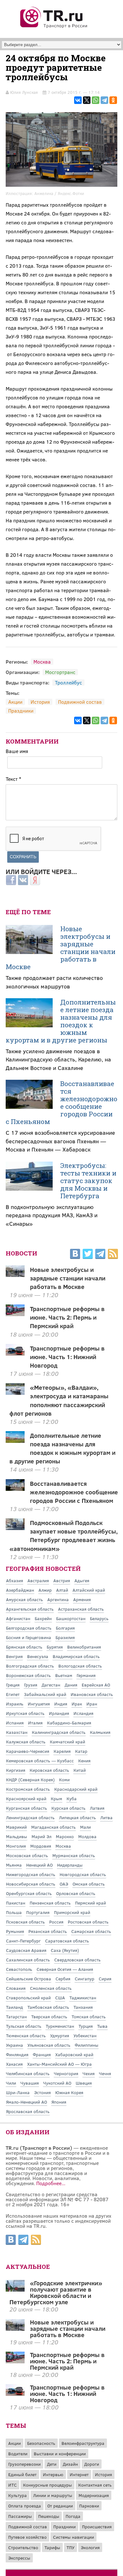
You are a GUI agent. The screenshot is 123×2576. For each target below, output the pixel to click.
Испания (15, 1723)
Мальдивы (17, 1836)
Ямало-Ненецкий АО (26, 2102)
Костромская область (28, 1789)
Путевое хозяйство (27, 2537)
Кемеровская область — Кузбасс (40, 1761)
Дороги (92, 2464)
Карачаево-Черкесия (28, 1751)
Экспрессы (19, 2558)
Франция (42, 2054)
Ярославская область (28, 2111)
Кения (84, 1761)
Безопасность (41, 2443)
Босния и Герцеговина (29, 1637)
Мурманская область (74, 1855)
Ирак (77, 1704)
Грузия (31, 1685)
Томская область (89, 2017)
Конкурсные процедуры (47, 2485)
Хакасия (14, 2064)
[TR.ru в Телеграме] (100, 1255)
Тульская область (24, 2026)
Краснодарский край (76, 1789)
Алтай (62, 1590)
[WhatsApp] (96, 100)
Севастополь (19, 1969)
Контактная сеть (95, 2485)
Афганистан (18, 1618)
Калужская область (26, 1742)
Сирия (105, 1979)
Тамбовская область (48, 2007)
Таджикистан (83, 1998)
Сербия (63, 1979)
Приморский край (72, 1912)
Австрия (62, 1580)
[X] (87, 100)
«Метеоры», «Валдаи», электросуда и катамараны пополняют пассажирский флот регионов (59, 1400)
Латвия (97, 1808)
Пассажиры (20, 2516)
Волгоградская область (30, 1666)
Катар (81, 1751)
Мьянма (14, 1865)
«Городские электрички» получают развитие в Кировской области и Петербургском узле (56, 2292)
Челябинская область (28, 2073)
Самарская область (91, 1931)
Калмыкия (100, 1732)
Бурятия (55, 1647)
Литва (106, 1817)
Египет (13, 1694)
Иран (92, 1704)
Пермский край (91, 1903)
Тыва (102, 2026)
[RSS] (113, 1255)
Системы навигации (73, 2537)
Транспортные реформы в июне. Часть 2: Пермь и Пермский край (67, 1317)
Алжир (45, 1590)
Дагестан (51, 1685)
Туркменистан (60, 2026)
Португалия (38, 1912)
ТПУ (70, 2547)
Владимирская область (76, 1656)
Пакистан (16, 1903)
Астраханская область (81, 1609)
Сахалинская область (28, 1960)
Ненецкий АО (39, 1865)
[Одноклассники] (113, 100)
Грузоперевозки (24, 2464)
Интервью (53, 2474)
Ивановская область (92, 1694)
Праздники (21, 711)
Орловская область (76, 1893)
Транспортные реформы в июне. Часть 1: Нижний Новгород (67, 1357)
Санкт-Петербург (23, 1941)
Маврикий (16, 1827)
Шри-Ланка (18, 2092)
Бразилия (65, 1637)
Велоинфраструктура (83, 2443)
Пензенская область (50, 1903)
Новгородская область (83, 1874)
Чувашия (30, 2083)
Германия (86, 1675)
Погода (73, 2516)
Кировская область (49, 1770)
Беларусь (99, 1618)
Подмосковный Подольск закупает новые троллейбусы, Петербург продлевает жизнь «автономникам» (64, 1535)
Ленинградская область (30, 1817)
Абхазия (15, 1580)
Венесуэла (38, 1656)
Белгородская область (29, 1628)
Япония (59, 2102)
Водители (18, 2454)
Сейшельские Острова (29, 1979)
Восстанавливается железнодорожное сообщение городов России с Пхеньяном (61, 1103)
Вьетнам (64, 1675)
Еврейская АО (96, 1685)
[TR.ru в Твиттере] (88, 1255)
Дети (52, 2464)
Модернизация (94, 2495)
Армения (82, 1599)
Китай (80, 1770)
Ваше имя (17, 751)
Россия (56, 1922)
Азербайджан (20, 1590)
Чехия (89, 2073)
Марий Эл (41, 1836)
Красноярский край (26, 1798)
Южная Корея (69, 2092)
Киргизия (16, 1770)
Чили (11, 2083)
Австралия (38, 1580)
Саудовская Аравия (26, 1950)
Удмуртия (60, 2035)
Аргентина (58, 1599)
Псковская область (25, 1922)
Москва (42, 662)
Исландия (83, 1713)
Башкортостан (71, 1618)
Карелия (62, 1751)
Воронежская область (28, 1675)
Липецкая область (77, 1817)
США (60, 1998)
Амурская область (24, 1599)
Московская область (27, 1855)
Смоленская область (51, 1988)
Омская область (89, 1884)
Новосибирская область (31, 1884)
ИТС (12, 2485)
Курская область (68, 1808)
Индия (61, 1704)
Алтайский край (89, 1590)
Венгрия (14, 1656)
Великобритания (84, 1647)
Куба (72, 1798)
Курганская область (26, 1808)
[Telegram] (104, 100)
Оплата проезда (25, 2506)
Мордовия (41, 1846)
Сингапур (85, 1979)
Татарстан (16, 2017)
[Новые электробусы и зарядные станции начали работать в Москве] (15, 2329)
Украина (15, 2045)
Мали (85, 1827)
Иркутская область (25, 1713)
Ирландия (59, 1713)
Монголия (16, 1846)
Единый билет (22, 2474)
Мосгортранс (60, 672)
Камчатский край (67, 1742)
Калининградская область (59, 1732)
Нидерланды (70, 1865)
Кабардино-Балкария (69, 1723)
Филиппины (87, 2045)
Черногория (66, 2073)
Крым (56, 1798)
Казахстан (17, 1732)
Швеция (84, 2083)
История (40, 702)
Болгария (65, 1628)
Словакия (16, 1988)
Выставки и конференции (60, 2454)
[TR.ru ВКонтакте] (75, 1255)
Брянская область (24, 1647)
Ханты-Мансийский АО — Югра (59, 2064)
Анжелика (44, 193)
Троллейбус (68, 682)
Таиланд (15, 2007)
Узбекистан (85, 2035)
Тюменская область (26, 2035)
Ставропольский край (28, 1998)
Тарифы (52, 2547)
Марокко (65, 1836)
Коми (64, 1780)
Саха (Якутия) (65, 1950)
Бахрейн (43, 1618)
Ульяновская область (49, 2045)
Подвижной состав (80, 702)
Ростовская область (88, 1922)
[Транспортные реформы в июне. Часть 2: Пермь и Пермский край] (15, 2361)
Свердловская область (77, 1960)
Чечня (105, 2073)
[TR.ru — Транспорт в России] (54, 27)
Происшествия (97, 2527)
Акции (15, 702)
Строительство (23, 2547)
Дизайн (70, 2464)
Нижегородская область (31, 1874)
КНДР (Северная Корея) (30, 1780)
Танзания (83, 2007)
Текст (13, 779)
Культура (18, 2495)
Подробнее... (51, 2183)
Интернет (79, 2474)
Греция (13, 1685)
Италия (35, 1723)
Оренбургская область (29, 1893)
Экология (90, 2547)
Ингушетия (39, 1704)
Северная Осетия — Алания (65, 1969)
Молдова (87, 1836)
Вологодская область (80, 1666)
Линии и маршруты (53, 2495)
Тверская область (49, 2017)
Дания (71, 1685)
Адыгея (82, 1580)
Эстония (42, 2092)
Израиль (15, 1704)
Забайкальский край (45, 1694)
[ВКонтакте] (78, 100)
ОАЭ (64, 1884)
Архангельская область (30, 1609)
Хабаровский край (74, 2054)
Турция (86, 2026)
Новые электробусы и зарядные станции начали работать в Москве (61, 948)
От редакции (60, 2506)
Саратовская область (67, 1941)
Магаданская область (53, 1827)
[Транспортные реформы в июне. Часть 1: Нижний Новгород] (15, 2394)
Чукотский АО (57, 2083)
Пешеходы (49, 2516)
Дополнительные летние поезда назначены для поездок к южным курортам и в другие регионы (61, 1021)
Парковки (89, 2506)
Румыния (15, 1931)
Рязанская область (48, 1931)
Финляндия (17, 2054)
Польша (14, 1912)
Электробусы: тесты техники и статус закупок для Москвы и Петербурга (88, 1181)
